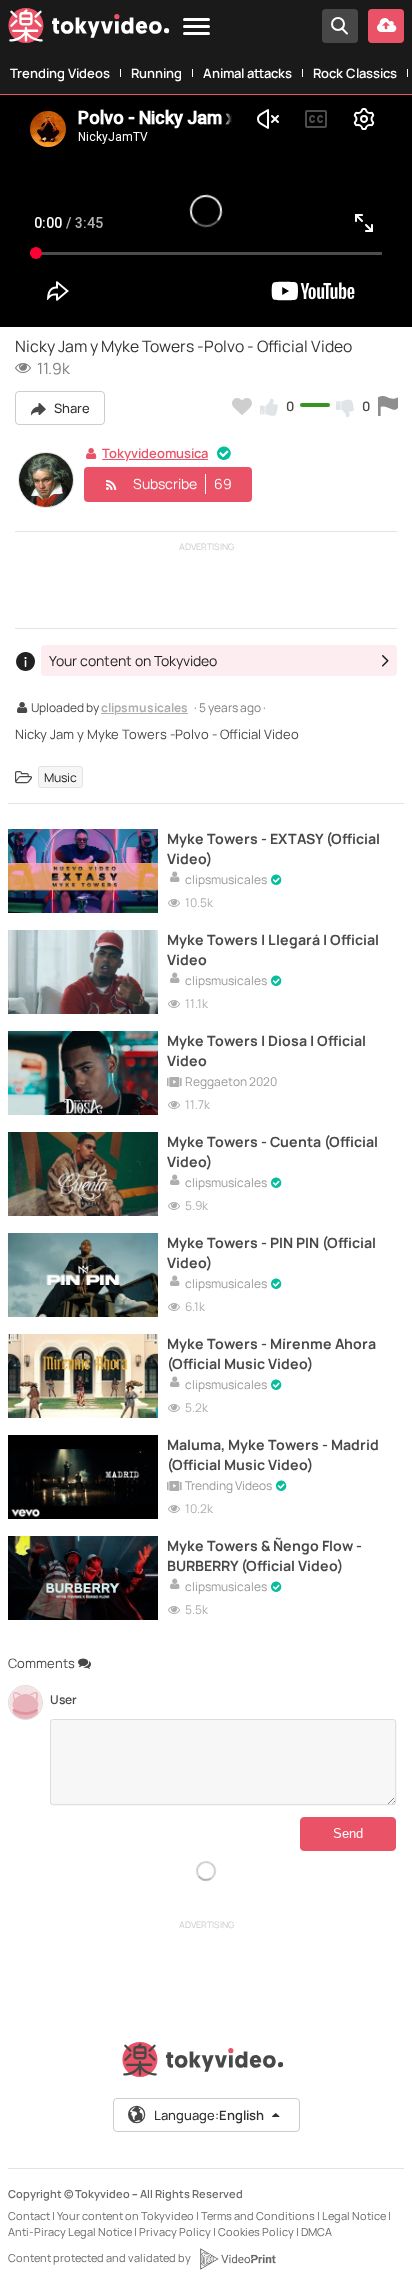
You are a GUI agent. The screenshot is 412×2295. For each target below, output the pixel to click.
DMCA (316, 2231)
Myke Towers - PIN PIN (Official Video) (271, 1252)
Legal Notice (354, 2215)
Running (156, 73)
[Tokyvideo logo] (89, 29)
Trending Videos (60, 73)
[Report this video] (388, 406)
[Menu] (196, 27)
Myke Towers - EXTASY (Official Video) (273, 848)
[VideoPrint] (237, 2259)
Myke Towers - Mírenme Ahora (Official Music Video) (271, 1353)
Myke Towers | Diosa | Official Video (266, 1050)
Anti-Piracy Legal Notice (70, 2231)
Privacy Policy (175, 2231)
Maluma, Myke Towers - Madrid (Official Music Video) (273, 1454)
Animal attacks (247, 73)
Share (70, 408)
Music (60, 777)
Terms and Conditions (258, 2215)
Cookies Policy (256, 2231)
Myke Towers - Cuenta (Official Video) (272, 1151)
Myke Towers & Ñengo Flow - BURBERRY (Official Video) (264, 1555)
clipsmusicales (144, 709)
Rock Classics (355, 73)
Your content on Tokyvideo (125, 2215)
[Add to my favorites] (242, 406)
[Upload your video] (386, 26)
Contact (29, 2215)
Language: (209, 2115)
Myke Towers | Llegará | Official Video (273, 949)
